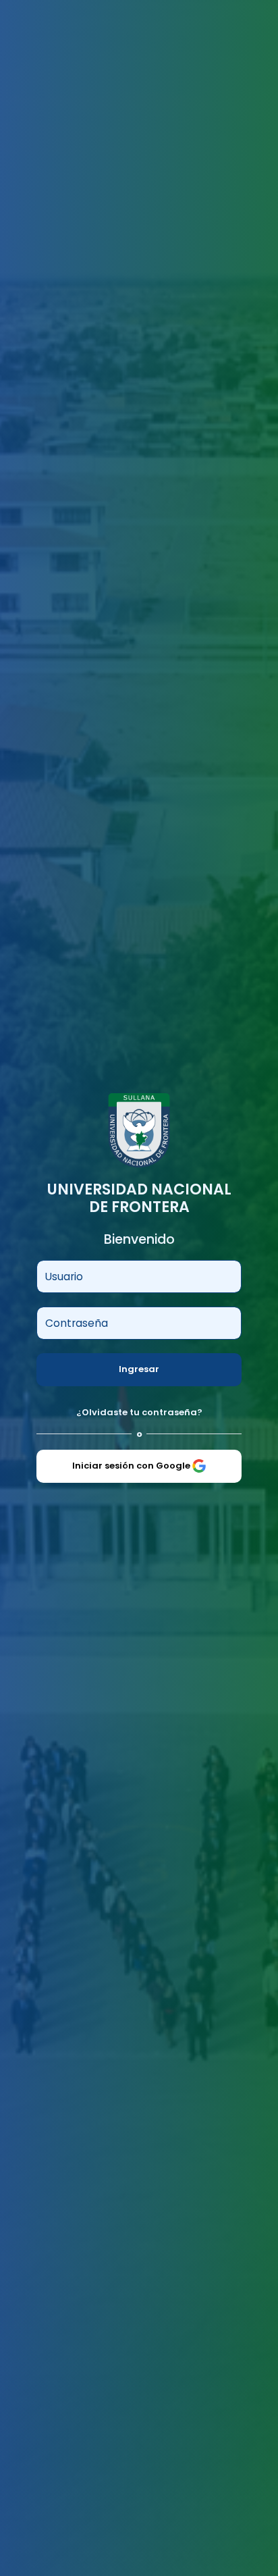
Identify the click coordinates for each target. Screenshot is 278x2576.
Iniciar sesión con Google (132, 1466)
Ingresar (139, 1369)
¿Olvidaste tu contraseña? (139, 1412)
